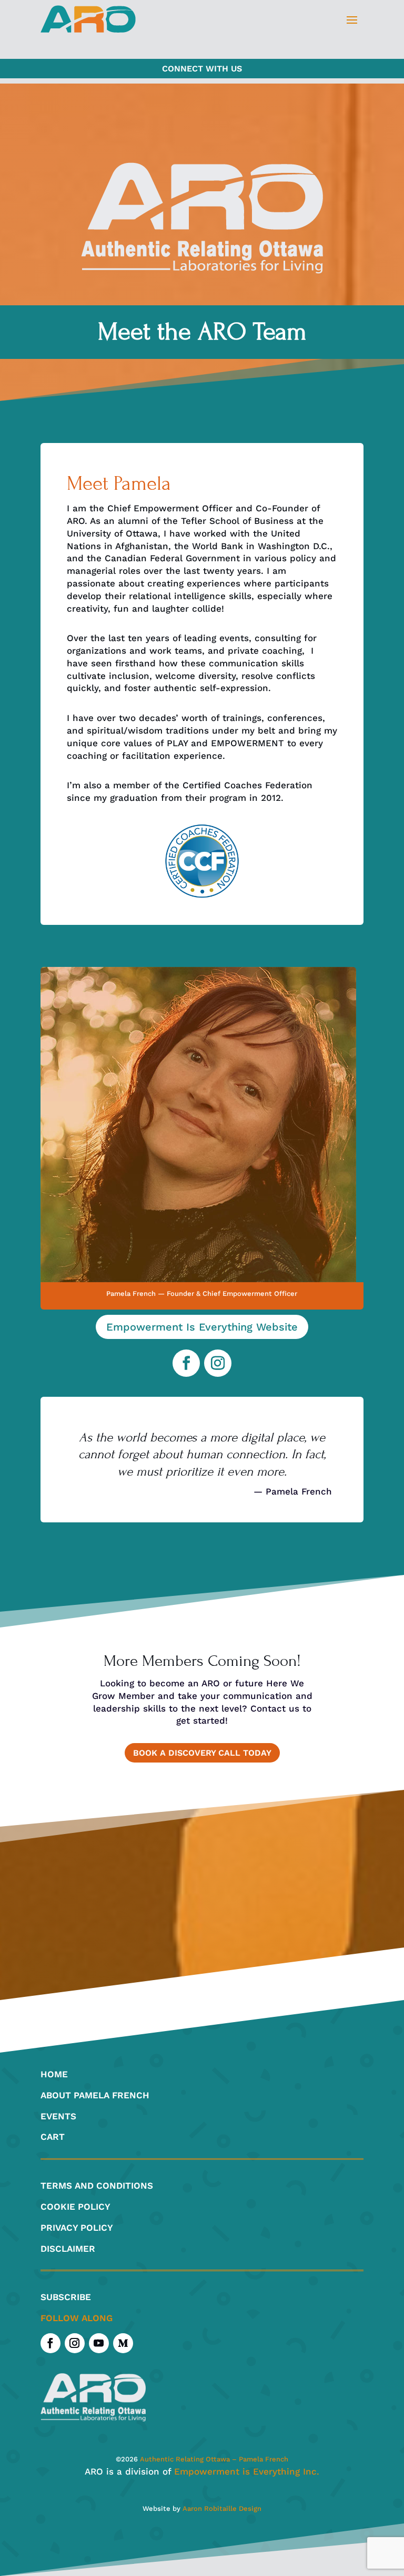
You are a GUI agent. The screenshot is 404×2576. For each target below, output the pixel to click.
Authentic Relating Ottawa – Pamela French (213, 2459)
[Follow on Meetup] (123, 2343)
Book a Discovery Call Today (202, 1753)
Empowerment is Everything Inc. (247, 2471)
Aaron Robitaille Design (222, 2508)
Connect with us (202, 69)
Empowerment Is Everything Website (202, 1327)
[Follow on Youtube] (99, 2343)
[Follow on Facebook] (186, 1363)
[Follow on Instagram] (218, 1363)
